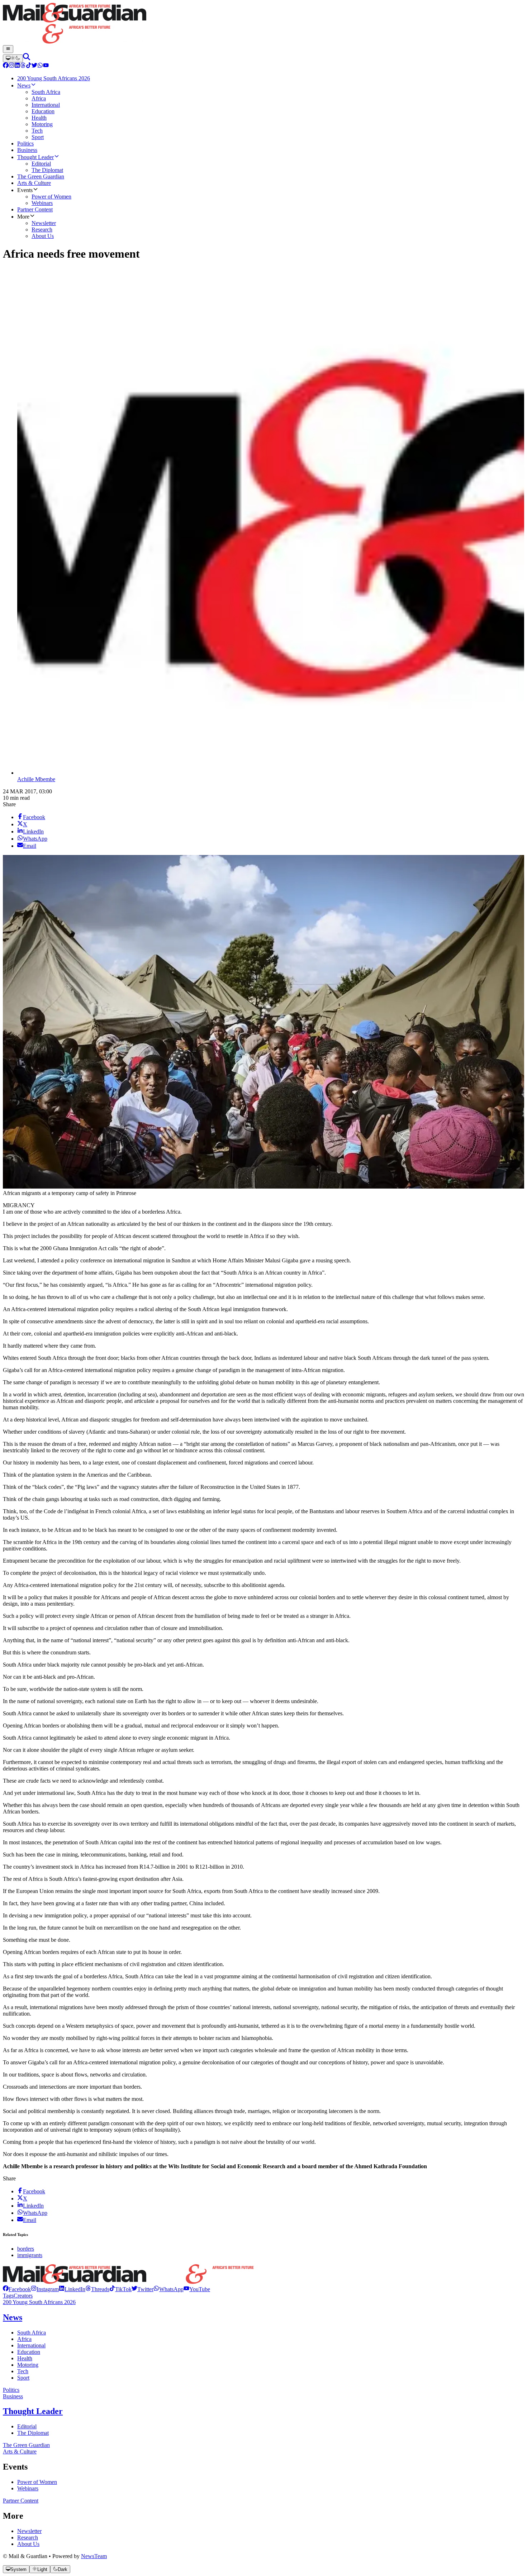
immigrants (30, 2255)
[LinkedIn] (17, 66)
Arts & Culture (20, 2451)
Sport (23, 2378)
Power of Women (37, 2482)
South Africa (32, 2333)
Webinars (28, 2488)
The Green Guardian (26, 2445)
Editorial (27, 2426)
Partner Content (21, 2501)
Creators (23, 2296)
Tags (8, 2296)
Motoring (28, 2365)
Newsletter (29, 2531)
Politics (11, 2390)
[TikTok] (29, 66)
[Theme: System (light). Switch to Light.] (13, 58)
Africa (24, 2339)
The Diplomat (33, 2433)
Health (25, 2358)
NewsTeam (94, 2556)
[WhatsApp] (40, 66)
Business (13, 2396)
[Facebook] (6, 66)
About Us (28, 2544)
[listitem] (17, 2289)
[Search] (27, 58)
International (31, 2345)
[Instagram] (11, 66)
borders (26, 2249)
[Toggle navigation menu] (8, 49)
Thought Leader (33, 2411)
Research (28, 2537)
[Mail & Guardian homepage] (263, 24)
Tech (23, 2371)
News (13, 2317)
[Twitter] (34, 66)
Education (29, 2352)
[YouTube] (46, 66)
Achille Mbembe (36, 779)
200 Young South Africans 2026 (39, 2302)
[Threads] (23, 66)
